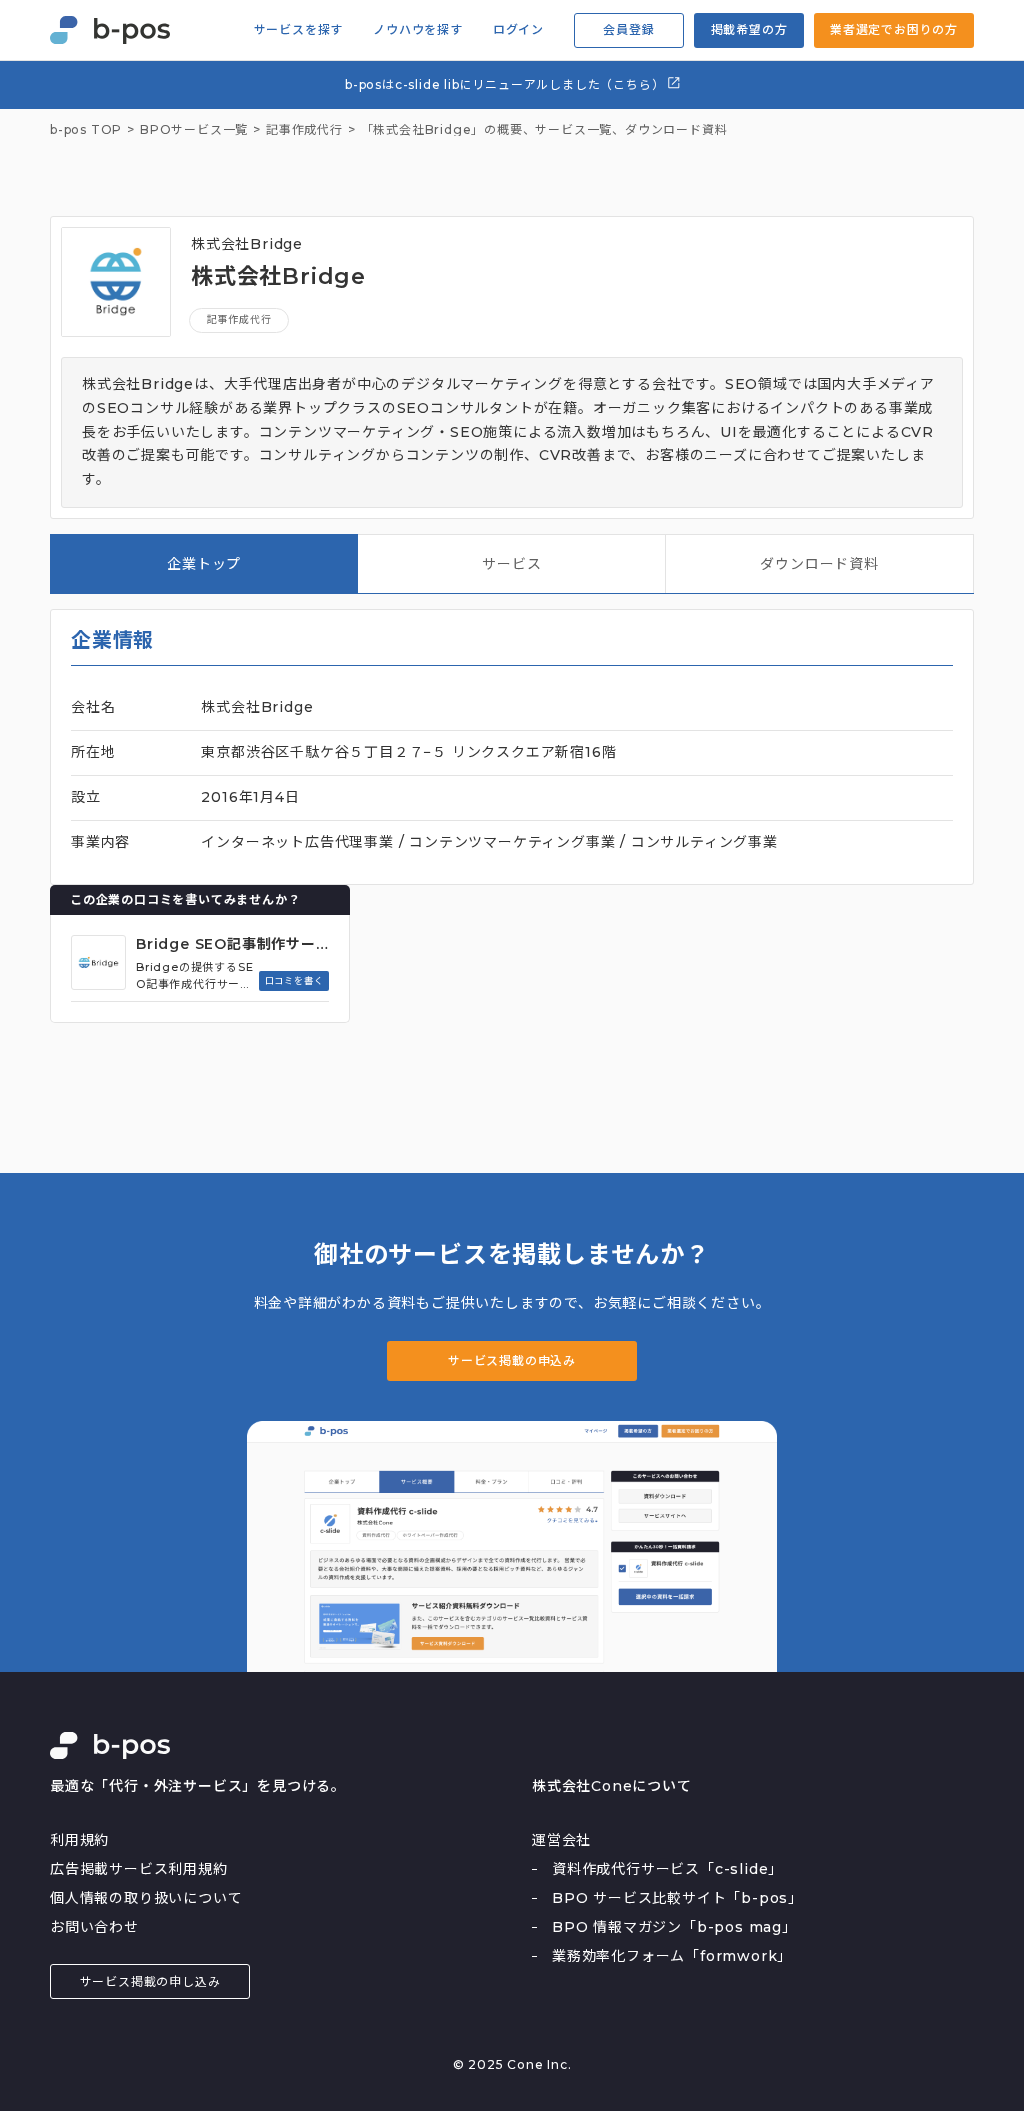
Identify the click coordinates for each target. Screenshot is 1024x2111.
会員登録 (628, 29)
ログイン (518, 30)
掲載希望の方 (749, 29)
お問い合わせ (94, 1927)
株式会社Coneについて (612, 1786)
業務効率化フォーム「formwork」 (672, 1956)
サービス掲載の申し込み (150, 1981)
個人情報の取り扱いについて (146, 1898)
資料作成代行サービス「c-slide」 (667, 1869)
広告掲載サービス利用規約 (139, 1869)
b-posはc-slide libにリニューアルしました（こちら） (506, 84)
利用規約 (79, 1840)
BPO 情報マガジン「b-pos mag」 (674, 1927)
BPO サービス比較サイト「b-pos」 (677, 1898)
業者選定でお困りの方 (894, 29)
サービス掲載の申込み (512, 1360)
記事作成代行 (239, 319)
